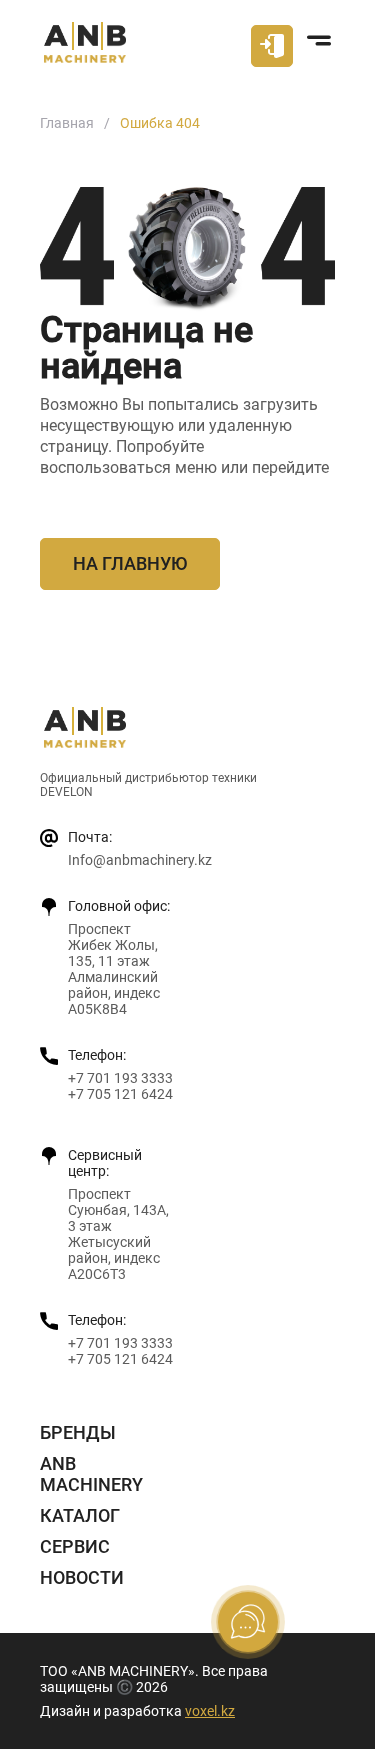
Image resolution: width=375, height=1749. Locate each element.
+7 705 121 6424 (120, 1094)
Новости (82, 1577)
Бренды (78, 1432)
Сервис (75, 1546)
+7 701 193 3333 (120, 1078)
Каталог (80, 1515)
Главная (67, 123)
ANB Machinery (91, 1474)
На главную (130, 563)
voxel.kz (210, 1711)
